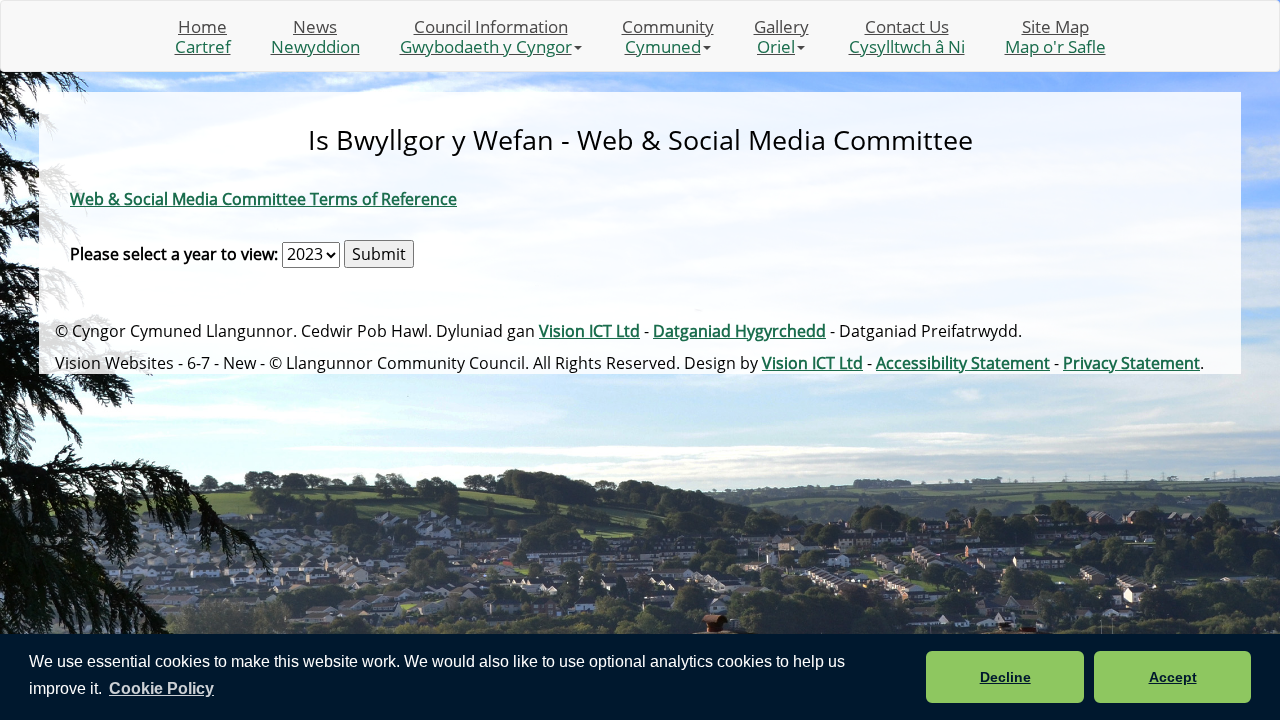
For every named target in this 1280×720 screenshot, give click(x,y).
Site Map (1055, 36)
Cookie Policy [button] (161, 688)
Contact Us (907, 36)
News (315, 36)
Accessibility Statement (963, 363)
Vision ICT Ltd (589, 331)
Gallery (781, 36)
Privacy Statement (1131, 363)
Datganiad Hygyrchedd (739, 331)
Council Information (486, 36)
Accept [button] (1173, 677)
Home (203, 36)
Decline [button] (1005, 677)
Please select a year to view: (174, 254)
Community (668, 36)
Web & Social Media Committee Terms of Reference (263, 199)
